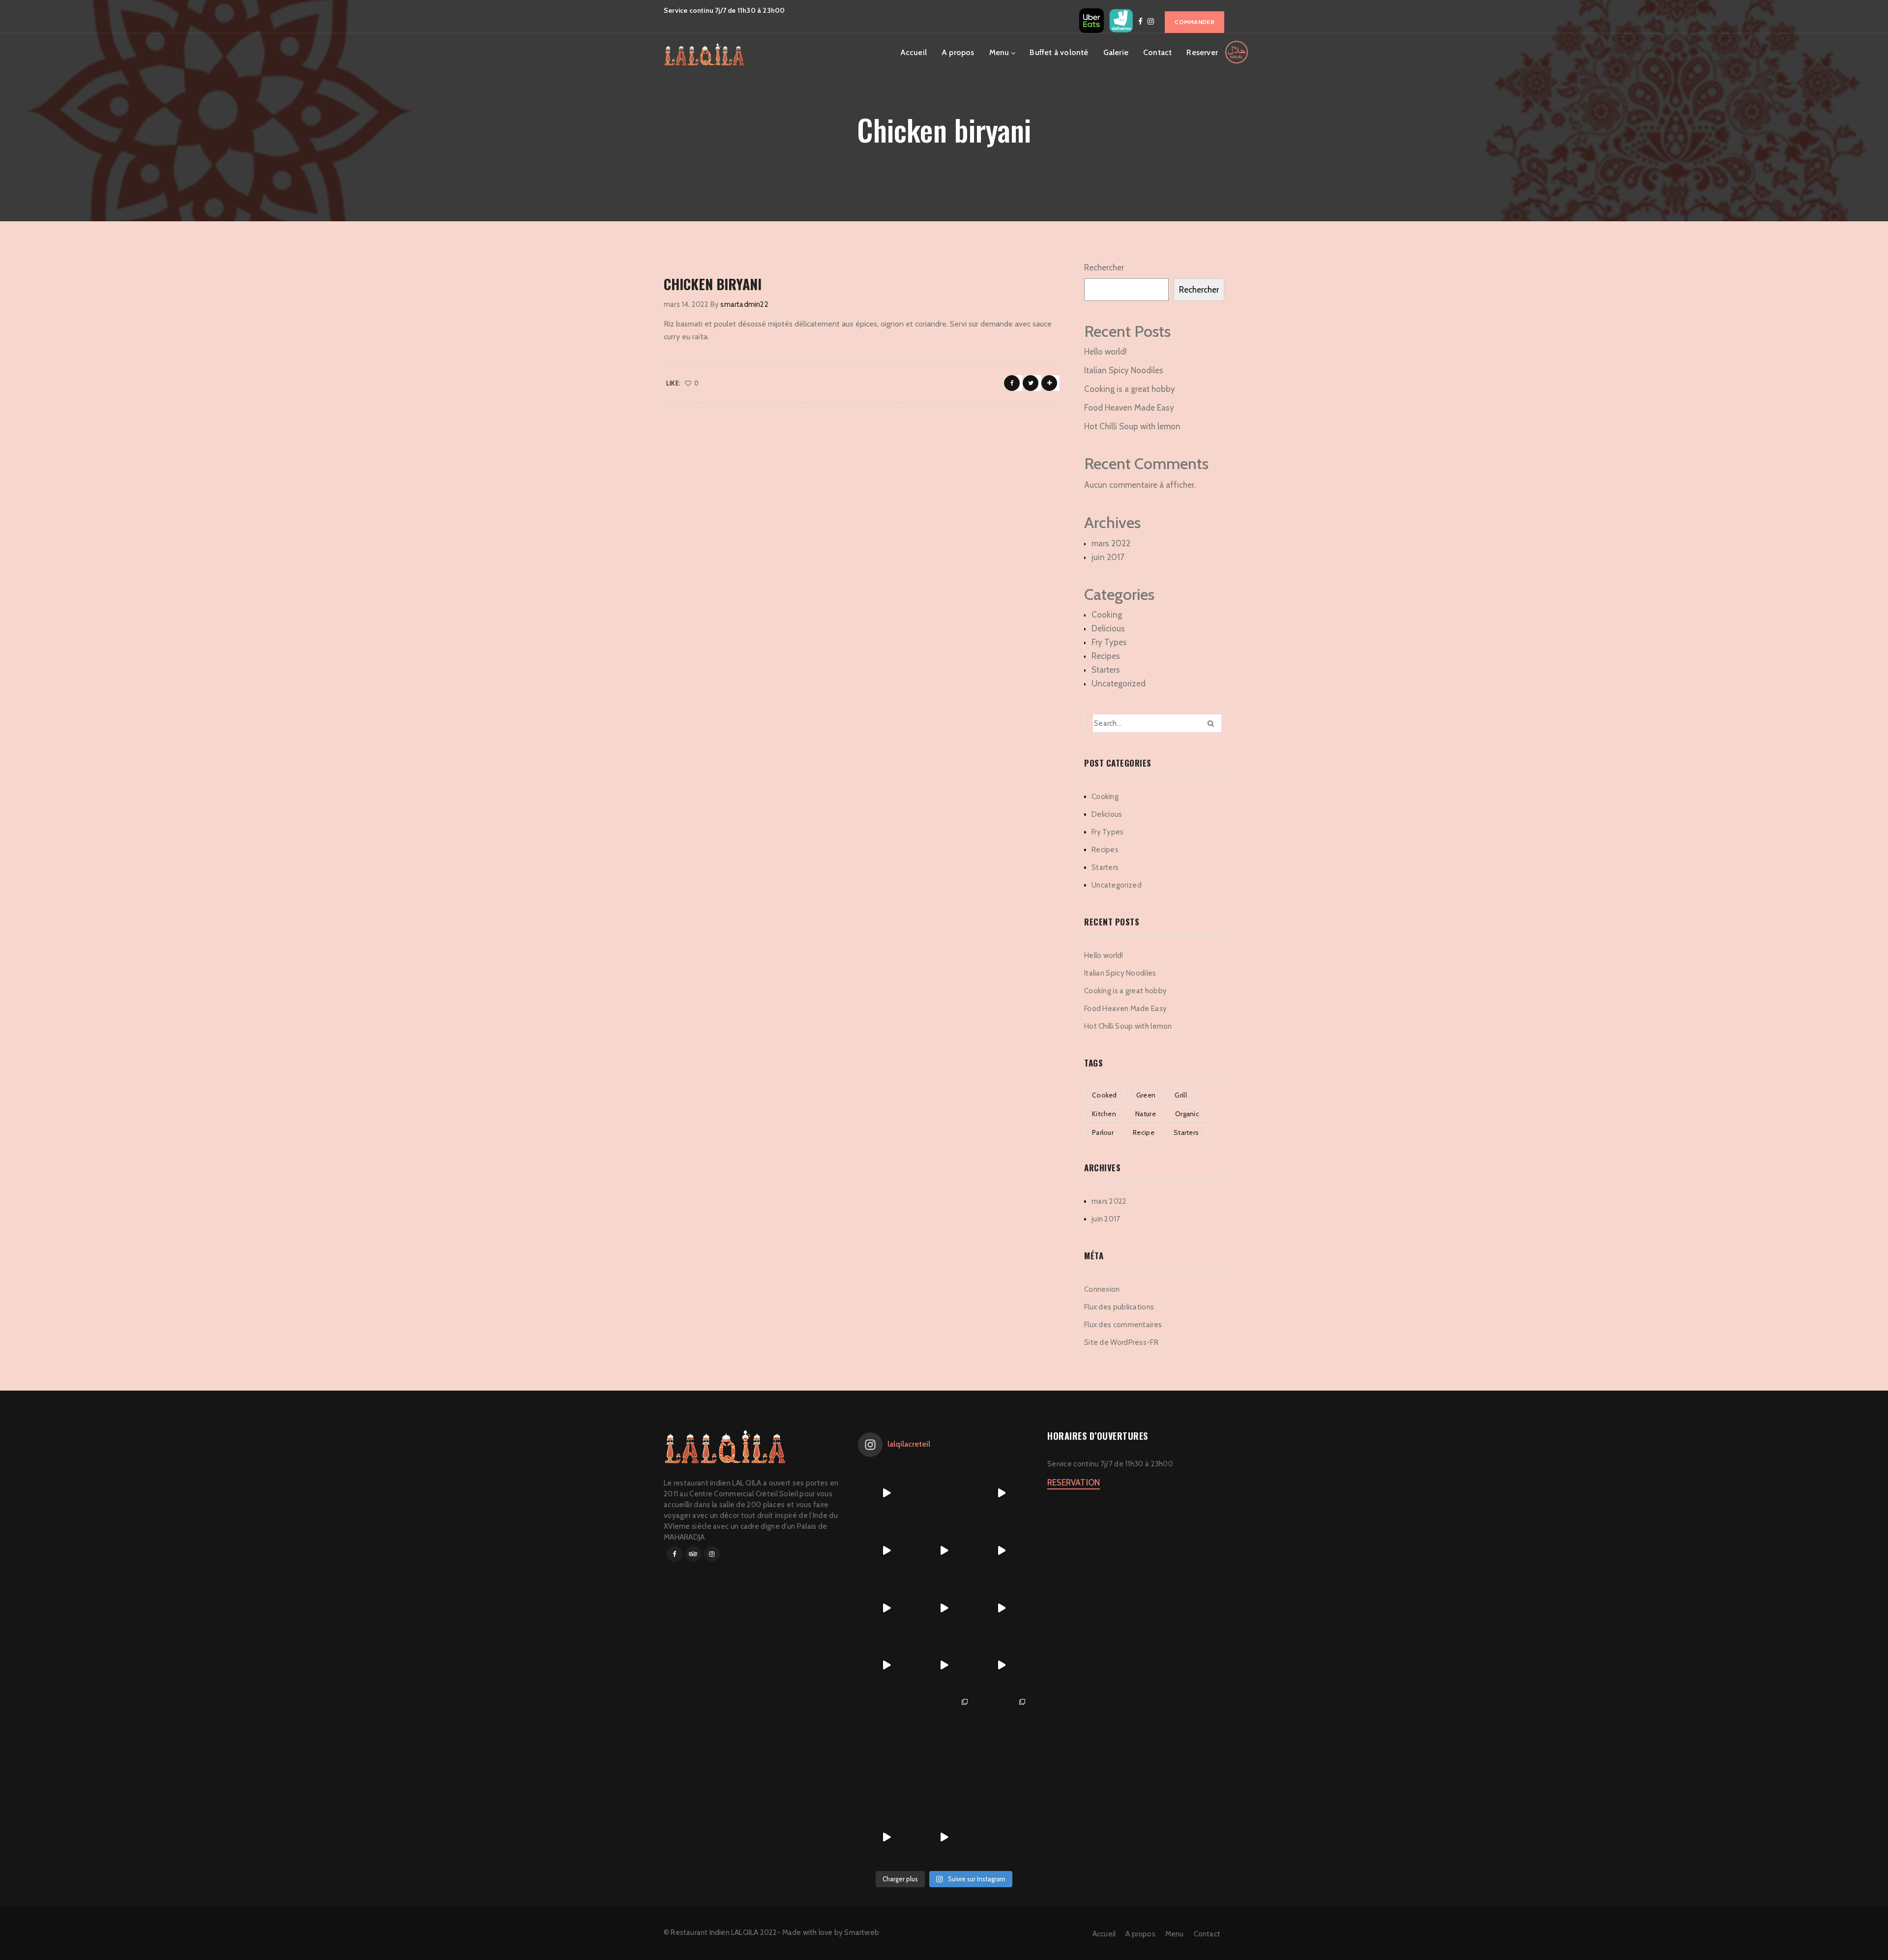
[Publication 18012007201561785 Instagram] (1001, 1493)
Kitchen (1104, 1114)
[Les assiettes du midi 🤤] (1001, 1780)
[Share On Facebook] (1012, 383)
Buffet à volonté (1059, 52)
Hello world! (1106, 352)
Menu (999, 52)
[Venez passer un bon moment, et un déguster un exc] (1001, 1608)
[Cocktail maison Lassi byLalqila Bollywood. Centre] (887, 1665)
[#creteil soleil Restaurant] (944, 1723)
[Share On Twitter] (1031, 383)
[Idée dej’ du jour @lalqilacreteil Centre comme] (944, 1551)
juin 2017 (1108, 557)
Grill (1181, 1095)
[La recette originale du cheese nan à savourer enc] (1001, 1665)
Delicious (1108, 628)
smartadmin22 (744, 304)
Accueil (914, 52)
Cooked (1105, 1095)
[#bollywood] (944, 1780)
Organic (1187, 1114)
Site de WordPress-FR (1121, 1342)
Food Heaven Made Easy (1129, 408)
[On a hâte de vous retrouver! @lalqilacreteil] (944, 1493)
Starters (1106, 670)
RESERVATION (1074, 1483)
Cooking (1107, 615)
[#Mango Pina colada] (887, 1780)
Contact (1157, 52)
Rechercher (1104, 267)
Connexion (1102, 1289)
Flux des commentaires (1123, 1325)
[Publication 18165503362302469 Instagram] (887, 1493)
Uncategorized (1119, 683)
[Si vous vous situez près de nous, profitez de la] (887, 1837)
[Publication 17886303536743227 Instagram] (887, 1608)
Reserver (1202, 52)
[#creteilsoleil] (887, 1723)
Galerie (1116, 52)
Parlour (1103, 1132)
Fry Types (1109, 642)
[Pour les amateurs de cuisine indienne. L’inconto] (944, 1665)
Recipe (1144, 1132)
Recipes (1106, 656)
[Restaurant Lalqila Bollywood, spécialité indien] (1001, 1551)
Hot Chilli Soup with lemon (1132, 426)
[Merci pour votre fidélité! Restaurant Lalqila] (887, 1551)
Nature (1146, 1114)
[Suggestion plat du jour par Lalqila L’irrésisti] (944, 1608)
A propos (958, 52)
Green (1146, 1095)
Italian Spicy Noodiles (1124, 370)
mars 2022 (1111, 543)
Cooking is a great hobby (1130, 389)
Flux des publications (1119, 1307)
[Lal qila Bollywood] (1001, 1723)
